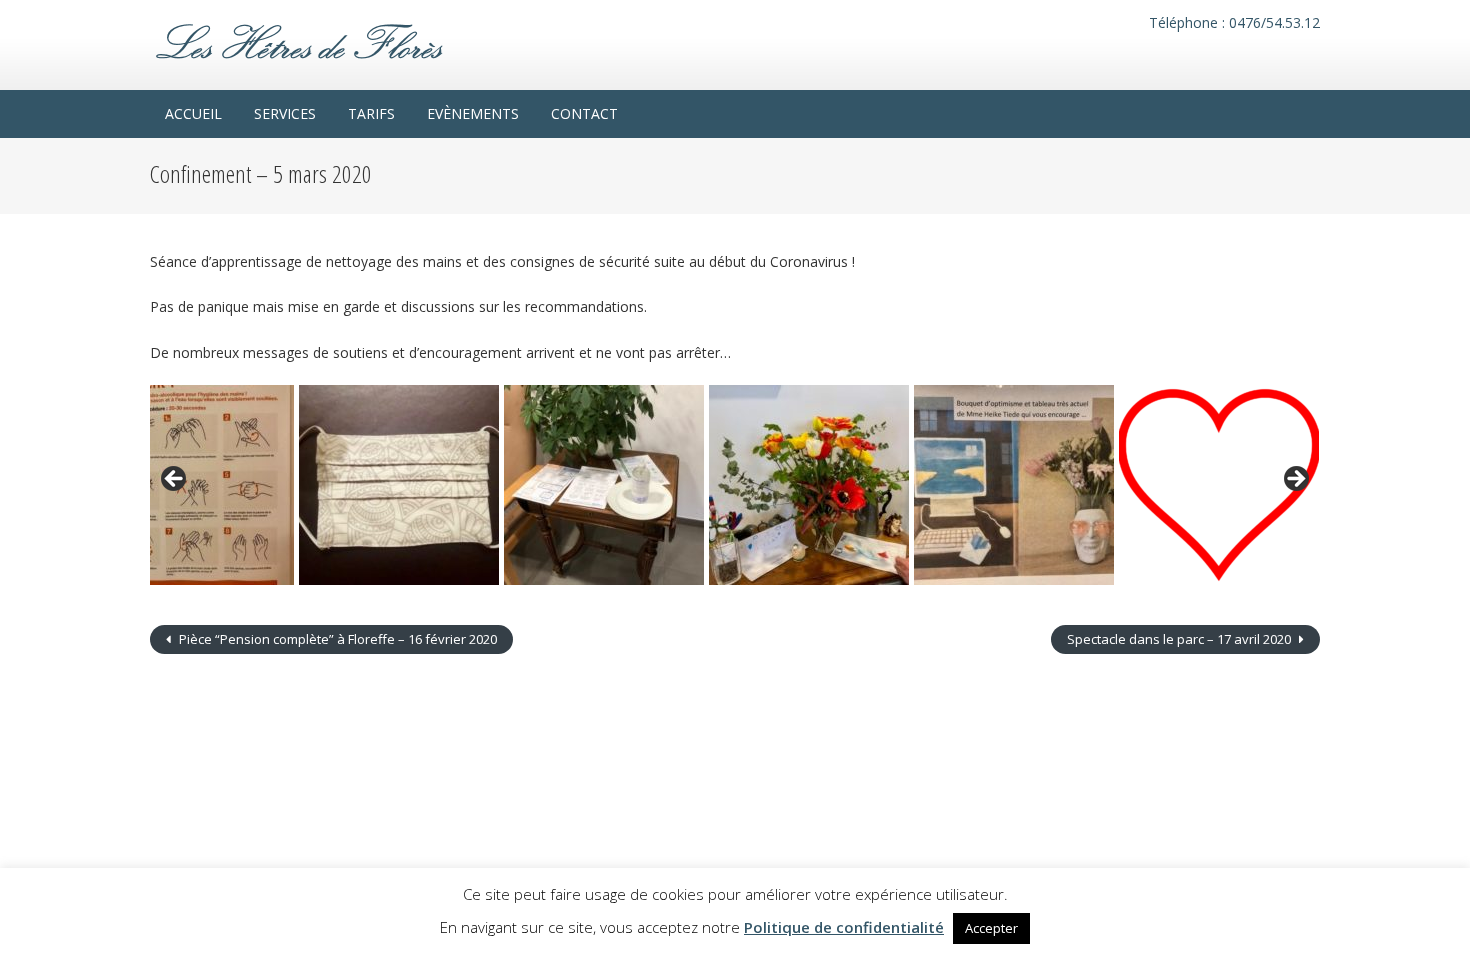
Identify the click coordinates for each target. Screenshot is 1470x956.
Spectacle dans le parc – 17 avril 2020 (1180, 639)
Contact (584, 113)
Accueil (193, 113)
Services (285, 113)
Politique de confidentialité (844, 927)
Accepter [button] (991, 928)
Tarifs (371, 113)
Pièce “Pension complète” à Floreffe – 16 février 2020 (336, 639)
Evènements (473, 113)
